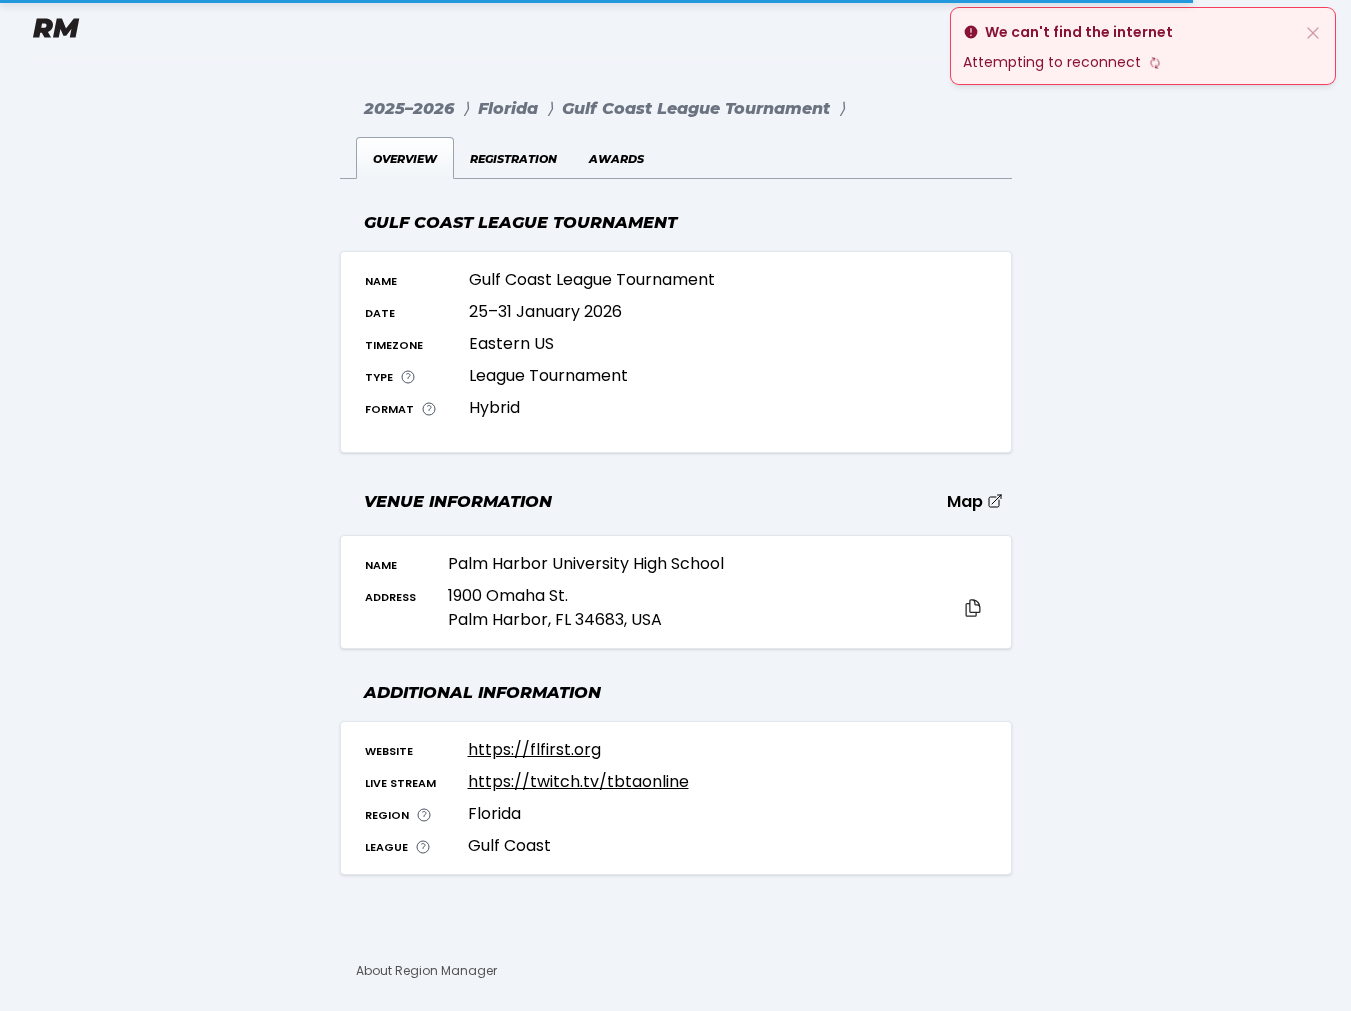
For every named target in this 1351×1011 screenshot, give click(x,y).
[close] (1313, 32)
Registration (513, 157)
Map (967, 501)
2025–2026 (409, 108)
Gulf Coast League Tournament (698, 108)
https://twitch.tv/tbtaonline (578, 781)
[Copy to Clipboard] (973, 608)
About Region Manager (426, 971)
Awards (616, 157)
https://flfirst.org (534, 749)
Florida (510, 108)
